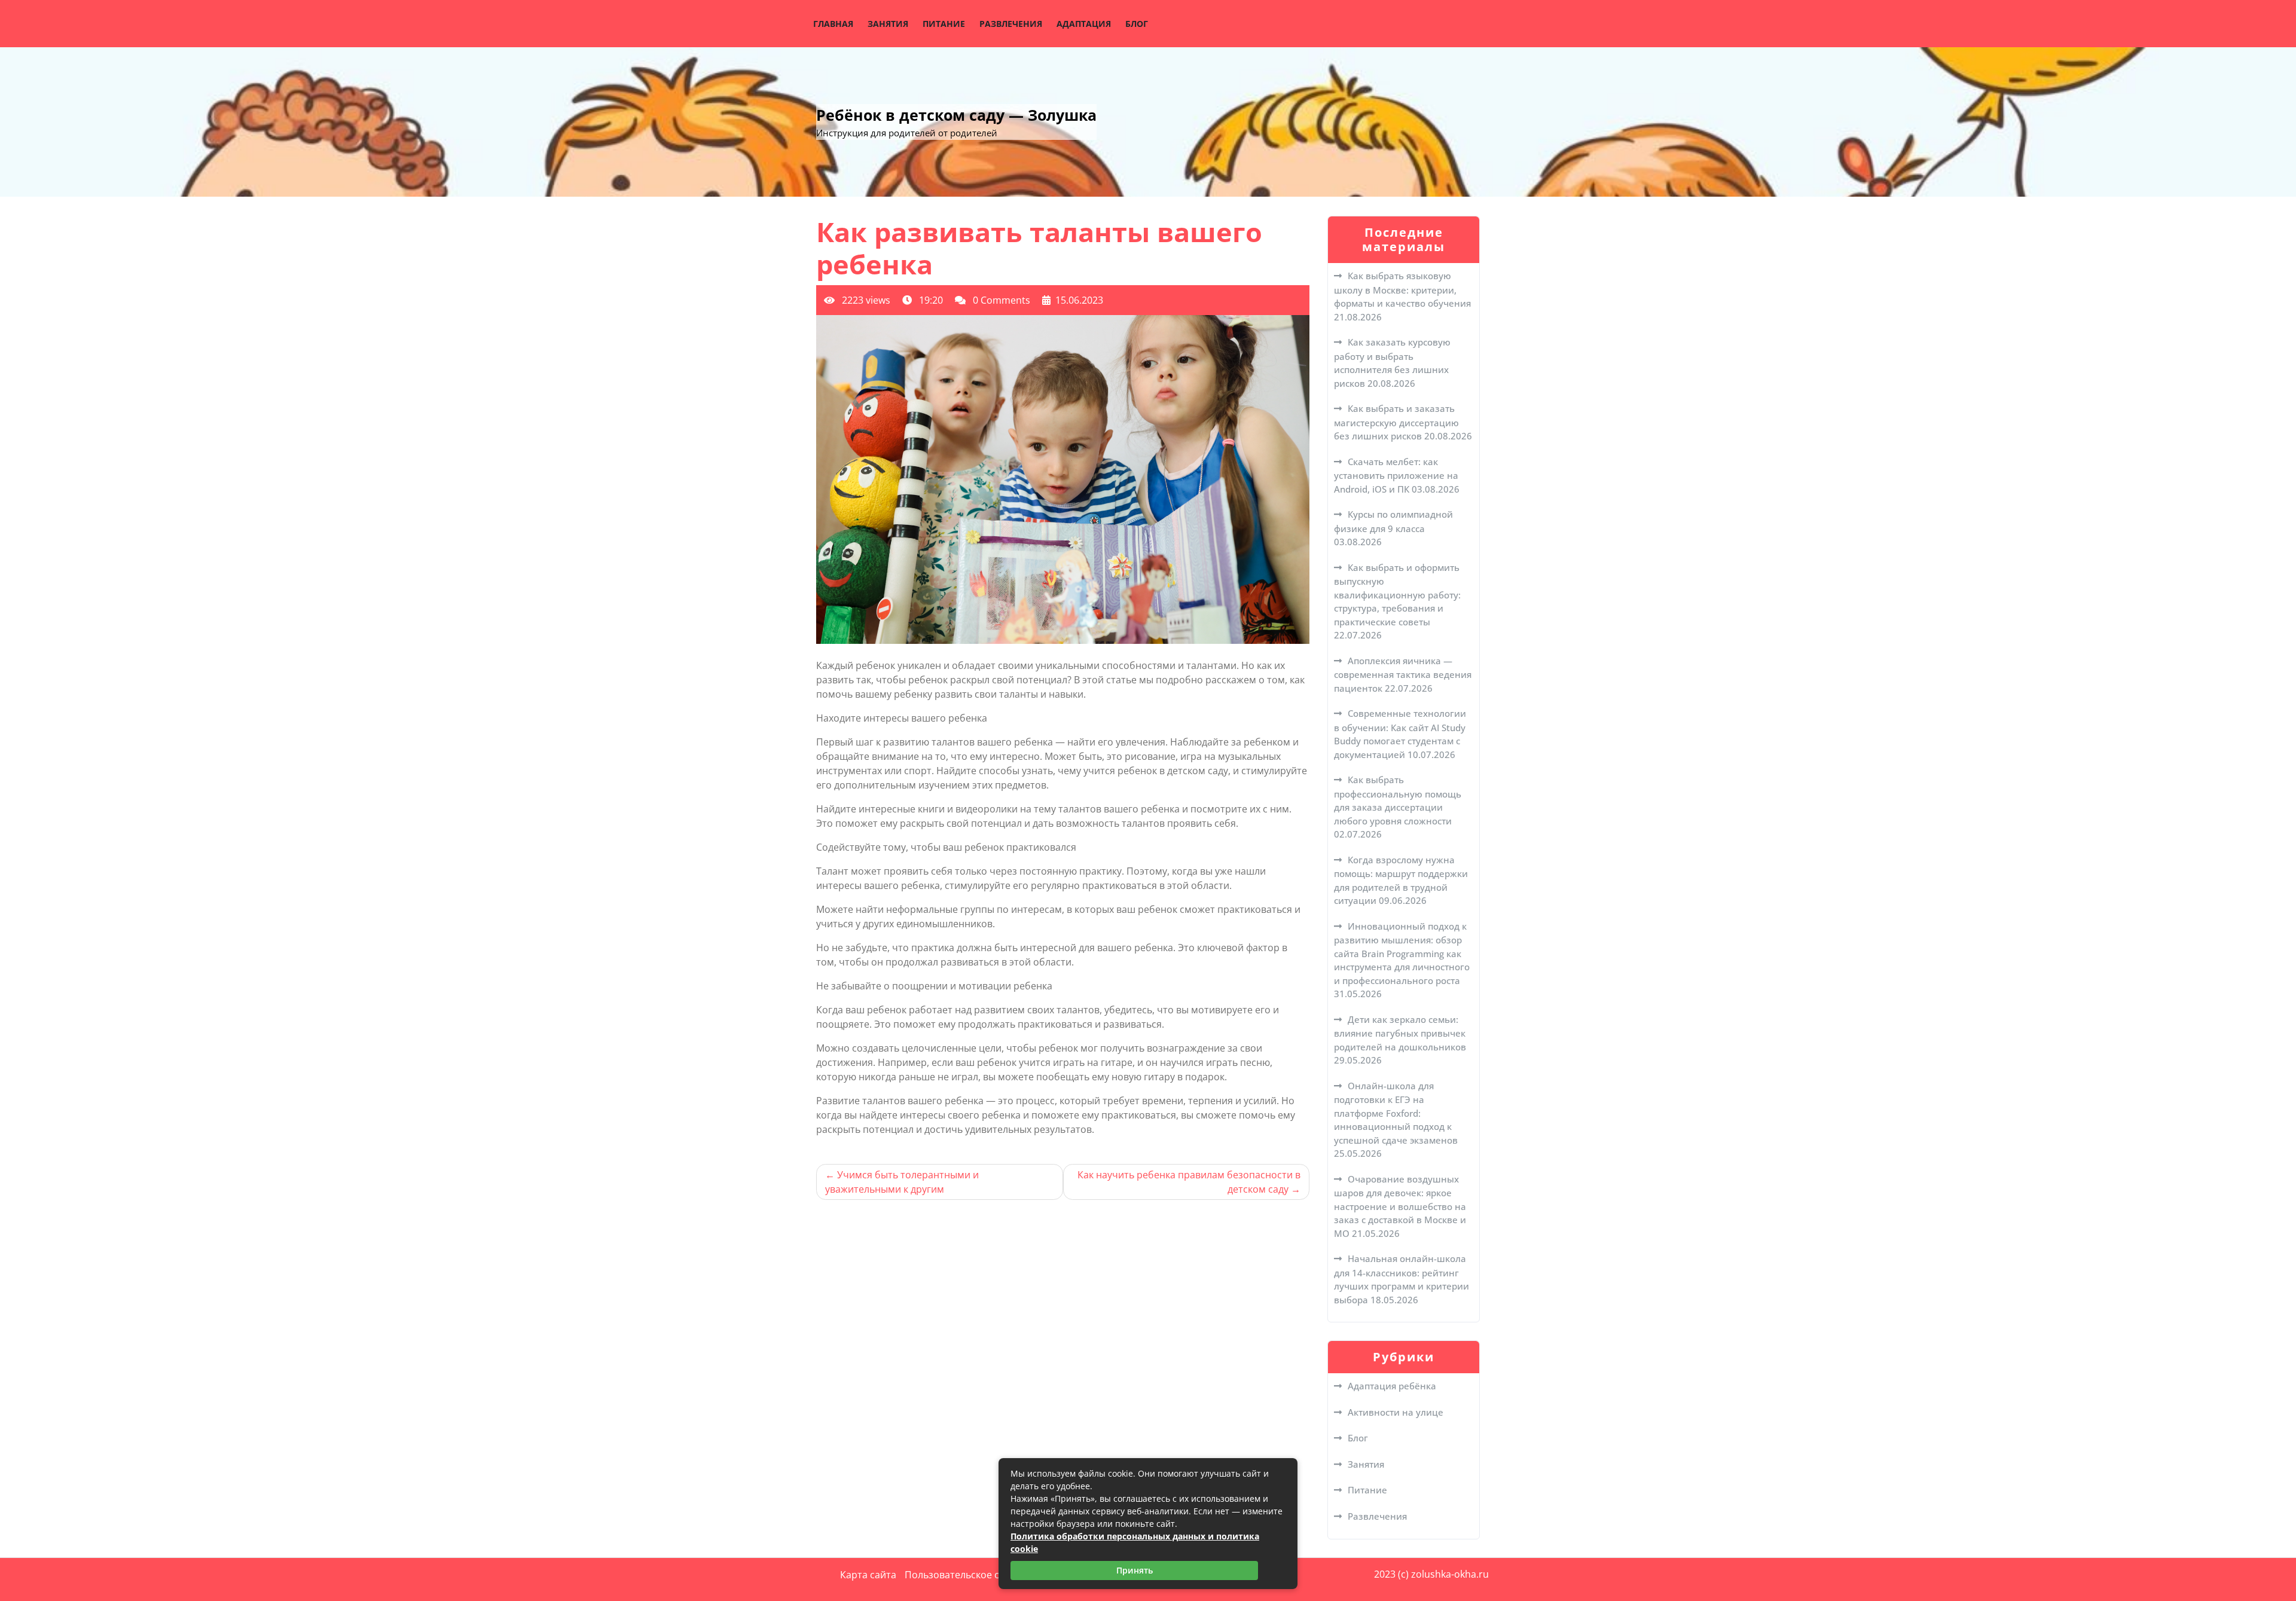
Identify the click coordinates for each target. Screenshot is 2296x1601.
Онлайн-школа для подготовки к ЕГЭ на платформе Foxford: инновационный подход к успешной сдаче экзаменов (1396, 1113)
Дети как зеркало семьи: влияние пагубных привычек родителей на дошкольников (1400, 1033)
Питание (944, 24)
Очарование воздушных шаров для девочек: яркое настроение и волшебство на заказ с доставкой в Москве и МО (1400, 1206)
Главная (833, 24)
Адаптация (1084, 24)
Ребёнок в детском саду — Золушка (956, 115)
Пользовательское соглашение (978, 1575)
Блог (1137, 24)
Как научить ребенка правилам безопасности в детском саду (1189, 1182)
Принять (1135, 1570)
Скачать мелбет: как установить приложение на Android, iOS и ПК (1396, 475)
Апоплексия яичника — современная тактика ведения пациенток (1403, 674)
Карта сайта (868, 1575)
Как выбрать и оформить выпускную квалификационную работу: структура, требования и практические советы (1397, 595)
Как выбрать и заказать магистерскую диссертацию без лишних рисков (1396, 422)
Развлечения (1011, 24)
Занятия (888, 24)
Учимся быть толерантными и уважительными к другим (902, 1182)
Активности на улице (1396, 1412)
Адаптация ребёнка (1392, 1386)
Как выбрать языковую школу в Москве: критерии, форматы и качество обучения (1402, 289)
